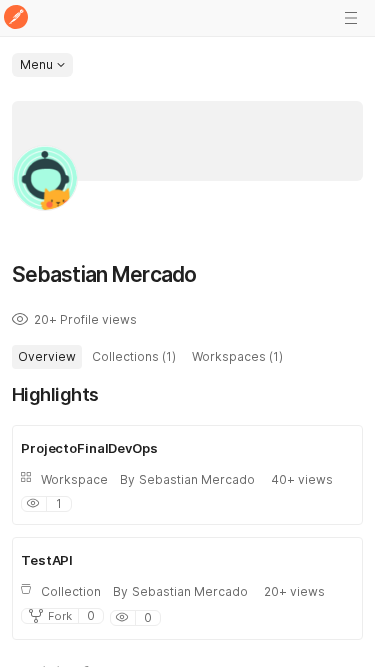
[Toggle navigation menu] (351, 18)
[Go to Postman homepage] (16, 18)
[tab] (47, 357)
